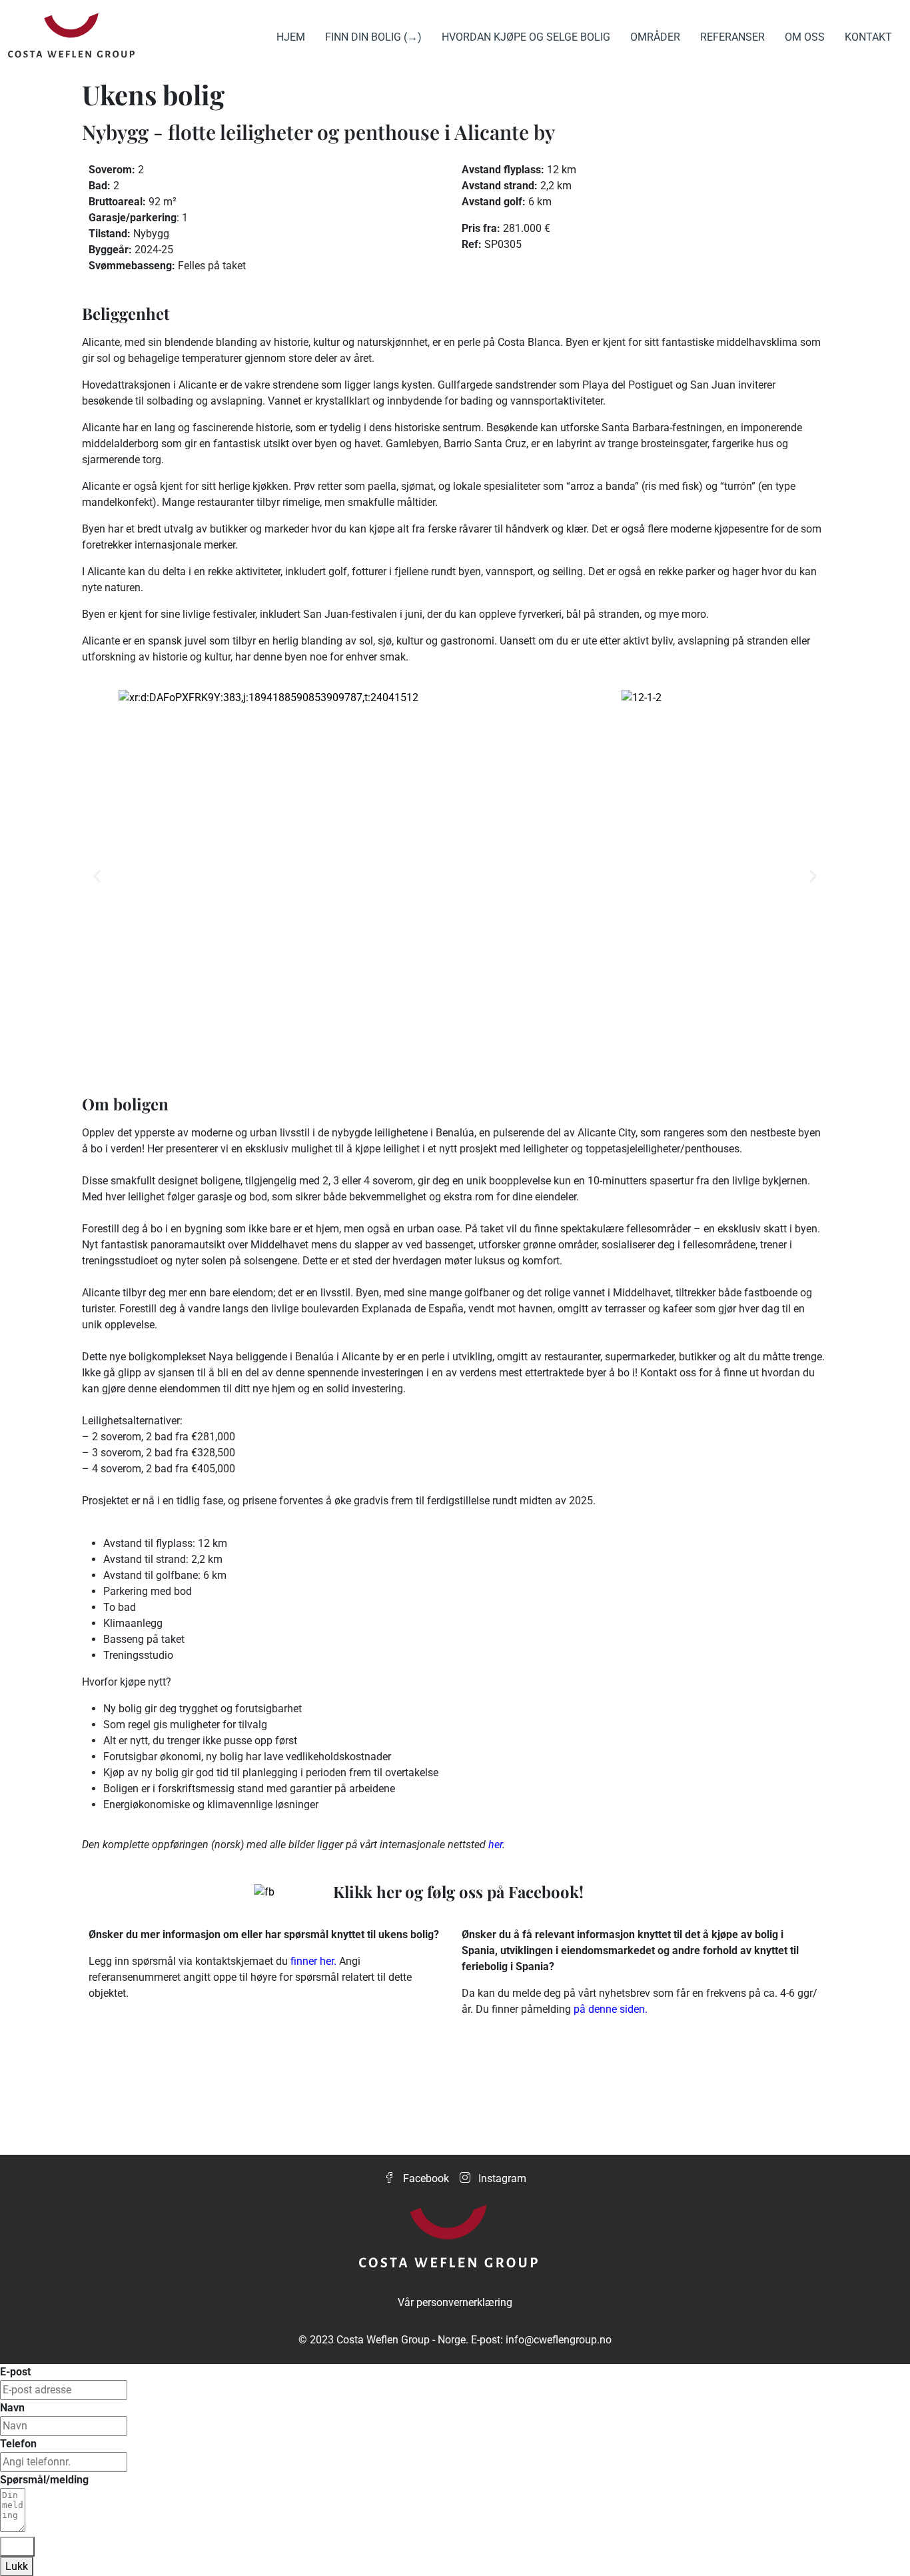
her (495, 1845)
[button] (97, 876)
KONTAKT (868, 37)
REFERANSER (732, 37)
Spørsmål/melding (44, 2480)
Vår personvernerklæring (455, 2302)
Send (17, 2546)
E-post (15, 2372)
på (581, 2009)
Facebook (425, 2178)
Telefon (18, 2444)
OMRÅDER (655, 37)
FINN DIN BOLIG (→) (373, 37)
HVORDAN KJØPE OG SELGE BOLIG (526, 37)
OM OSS (805, 37)
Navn (12, 2408)
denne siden (617, 2009)
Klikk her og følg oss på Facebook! (458, 1892)
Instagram (501, 2178)
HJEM (291, 37)
